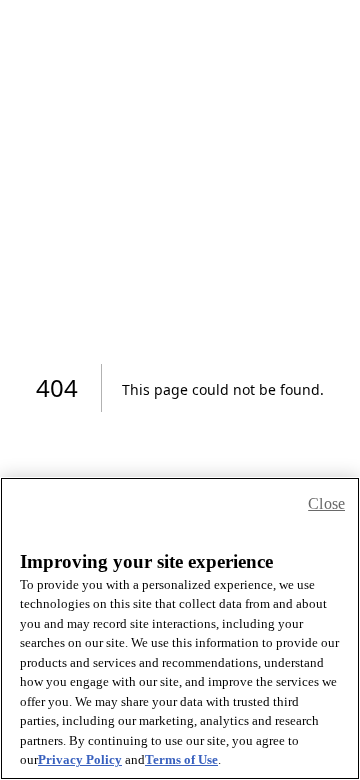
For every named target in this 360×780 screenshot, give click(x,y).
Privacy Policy (80, 759)
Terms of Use (181, 759)
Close (326, 503)
